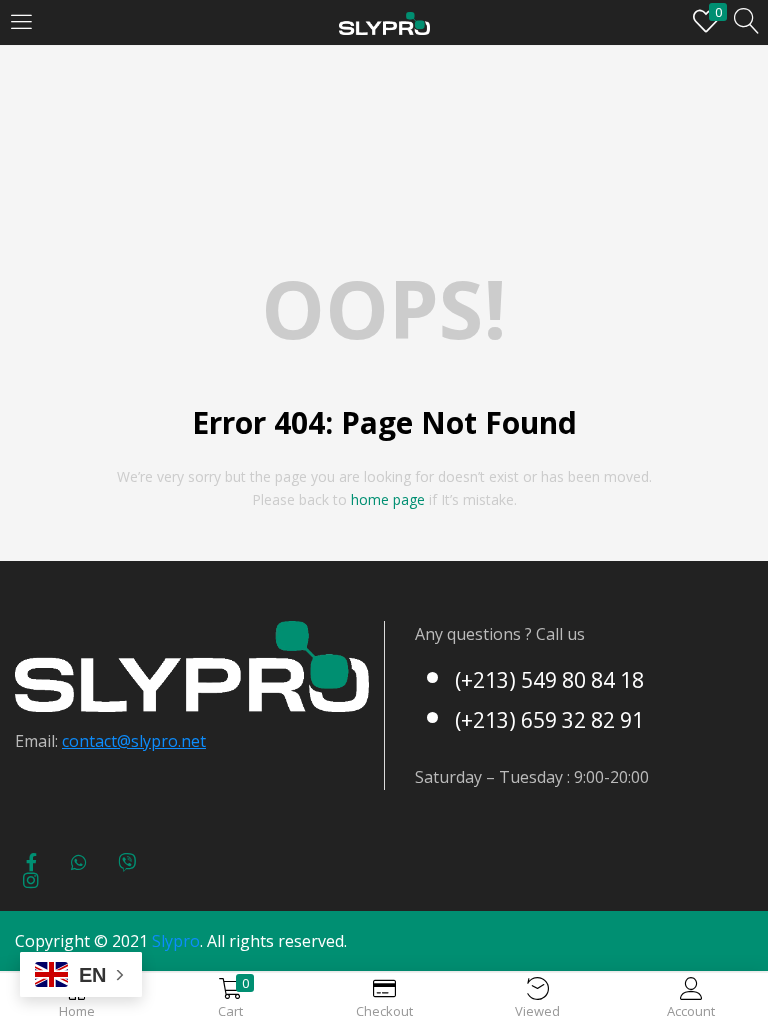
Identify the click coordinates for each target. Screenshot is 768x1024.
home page (388, 499)
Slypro (176, 941)
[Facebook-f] (31, 862)
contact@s (100, 741)
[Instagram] (31, 880)
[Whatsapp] (79, 862)
